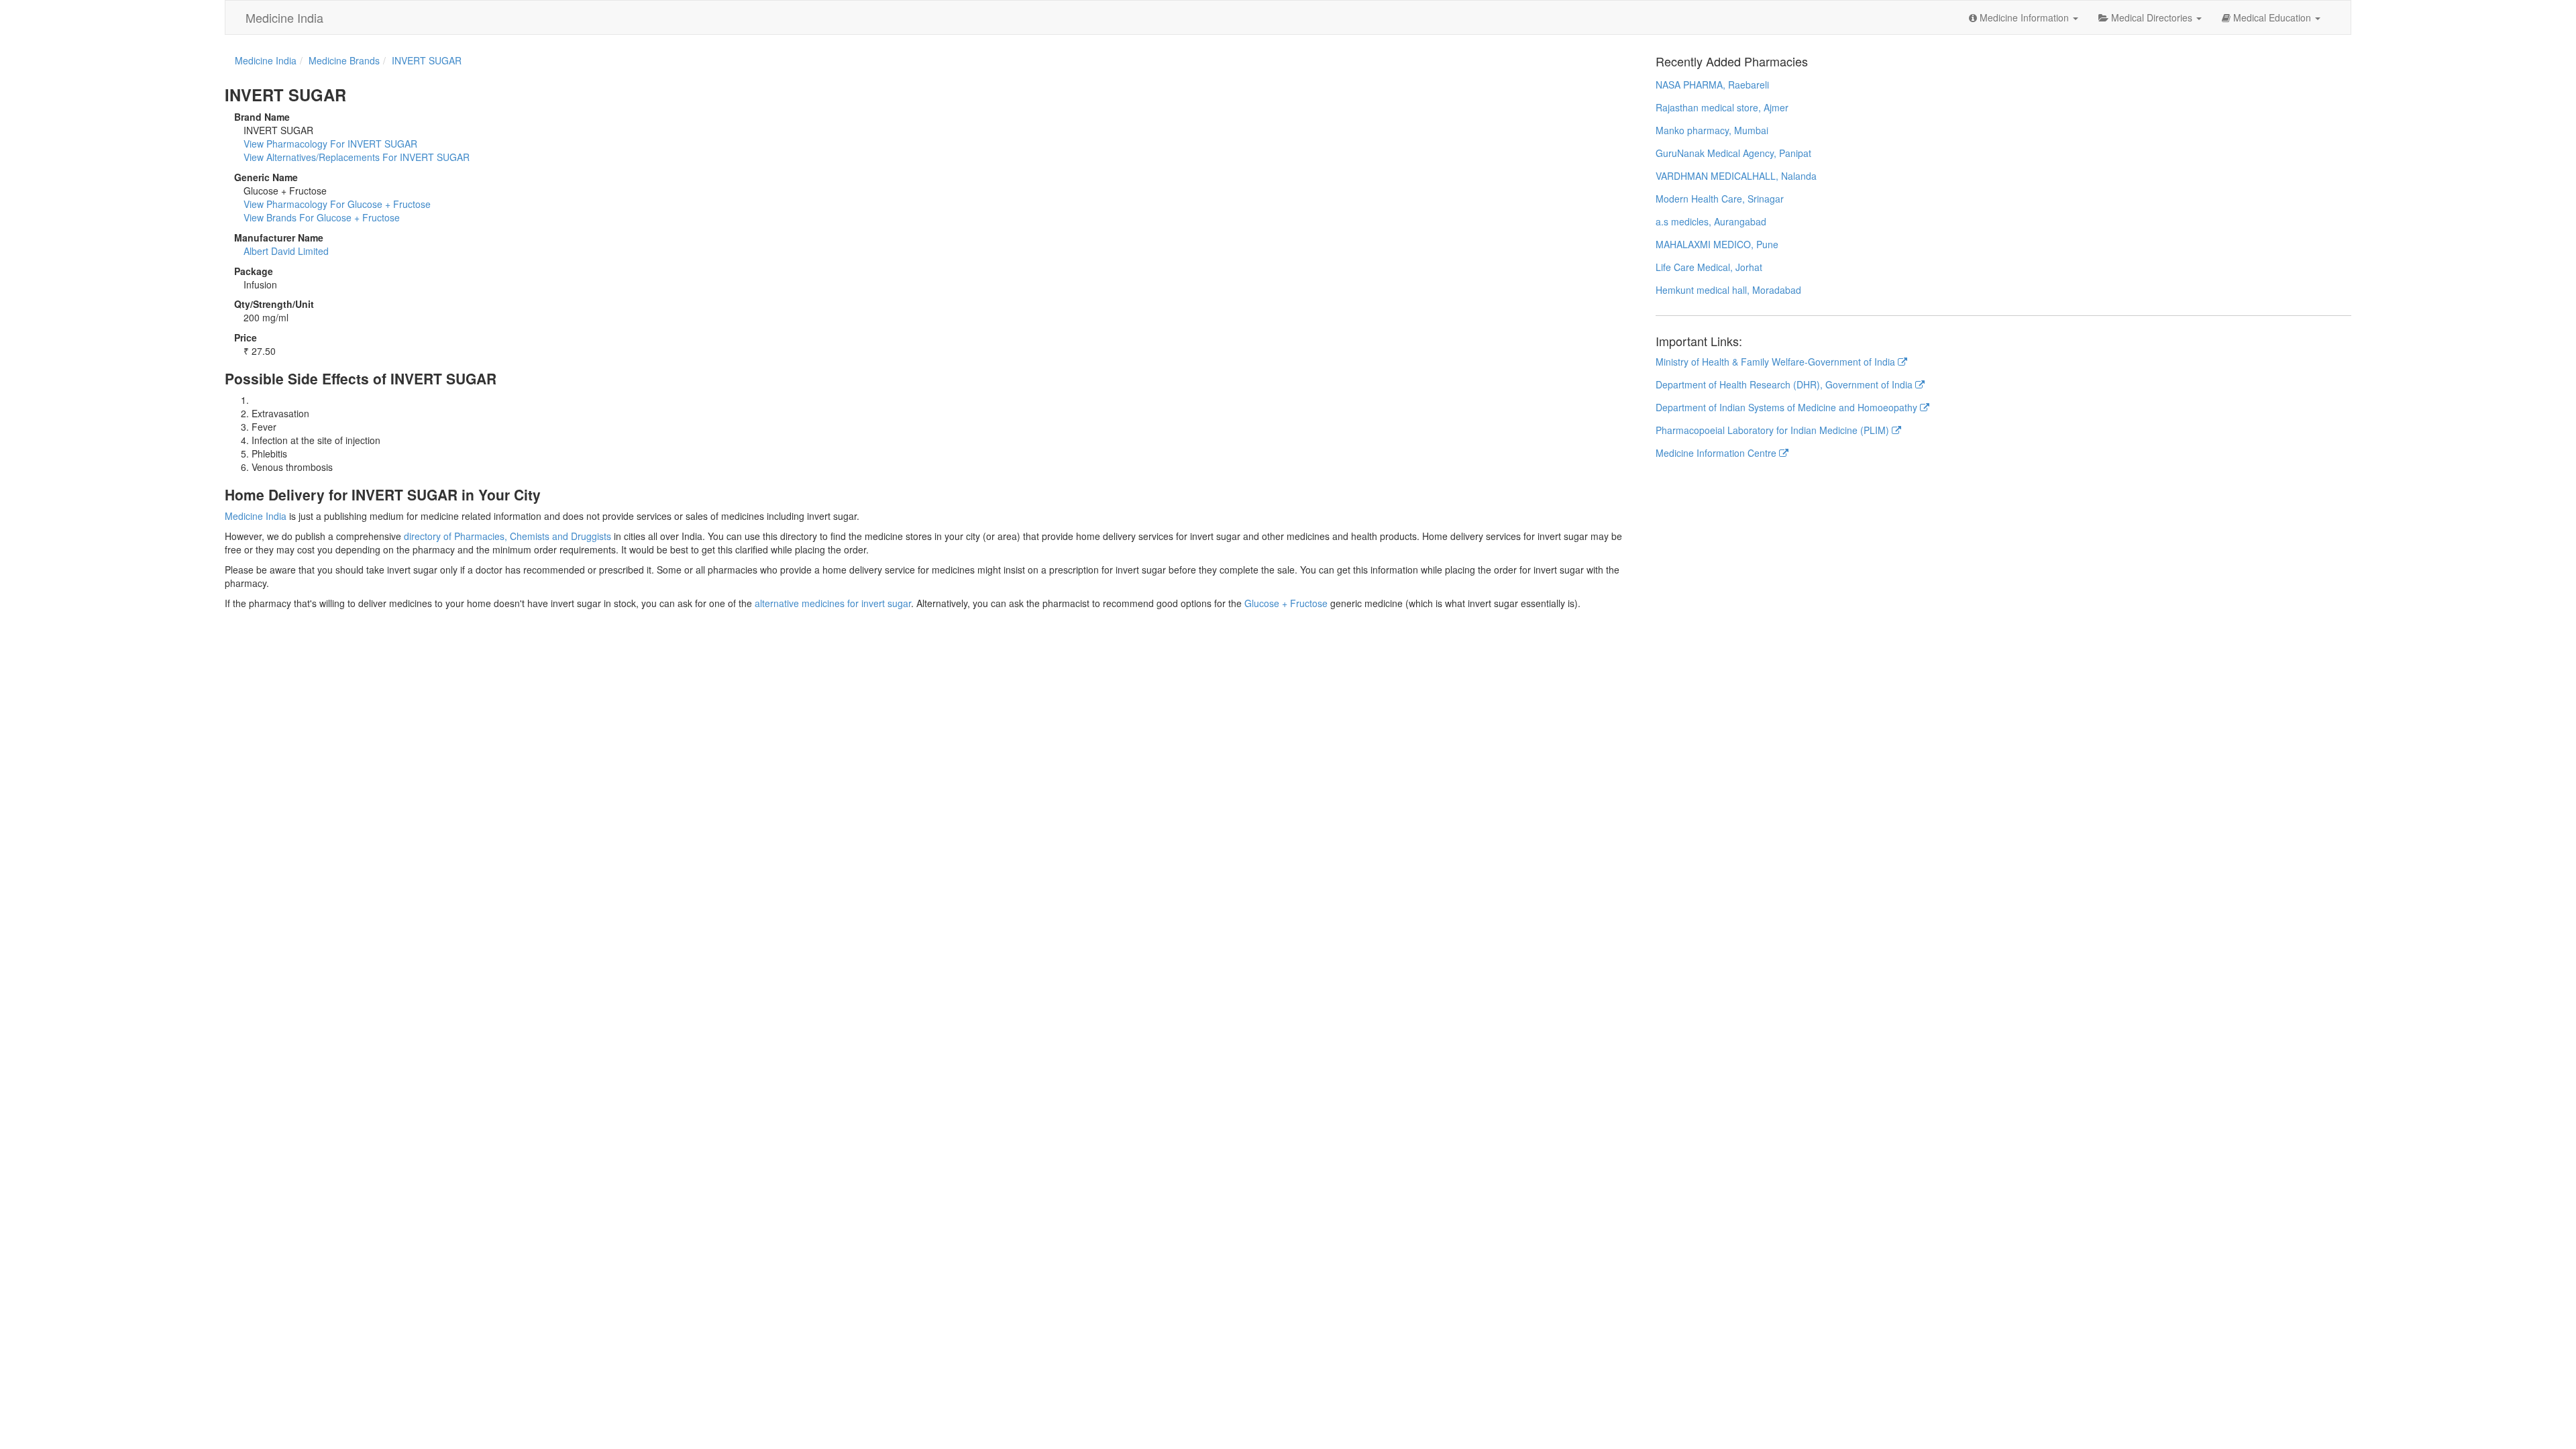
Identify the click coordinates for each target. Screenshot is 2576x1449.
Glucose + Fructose (1286, 603)
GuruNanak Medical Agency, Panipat (1733, 153)
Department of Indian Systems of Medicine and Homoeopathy (1788, 407)
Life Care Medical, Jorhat (1709, 267)
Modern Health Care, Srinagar (1720, 199)
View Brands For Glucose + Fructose (322, 217)
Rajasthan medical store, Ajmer (1722, 107)
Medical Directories (2152, 17)
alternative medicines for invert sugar (833, 603)
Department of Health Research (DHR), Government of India (1785, 384)
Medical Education (2272, 17)
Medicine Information (2024, 17)
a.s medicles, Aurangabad (1711, 221)
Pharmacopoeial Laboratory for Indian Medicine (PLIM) (1774, 430)
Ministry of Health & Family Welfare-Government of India (1777, 362)
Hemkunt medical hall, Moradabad (1728, 290)
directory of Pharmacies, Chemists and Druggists (507, 536)
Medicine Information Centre (1717, 453)
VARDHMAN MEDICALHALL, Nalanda (1736, 176)
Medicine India (284, 17)
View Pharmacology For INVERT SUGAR (330, 144)
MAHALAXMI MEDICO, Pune (1717, 244)
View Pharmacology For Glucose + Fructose (337, 204)
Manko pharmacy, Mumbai (1712, 130)
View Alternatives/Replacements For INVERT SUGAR (357, 157)
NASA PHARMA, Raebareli (1712, 85)
